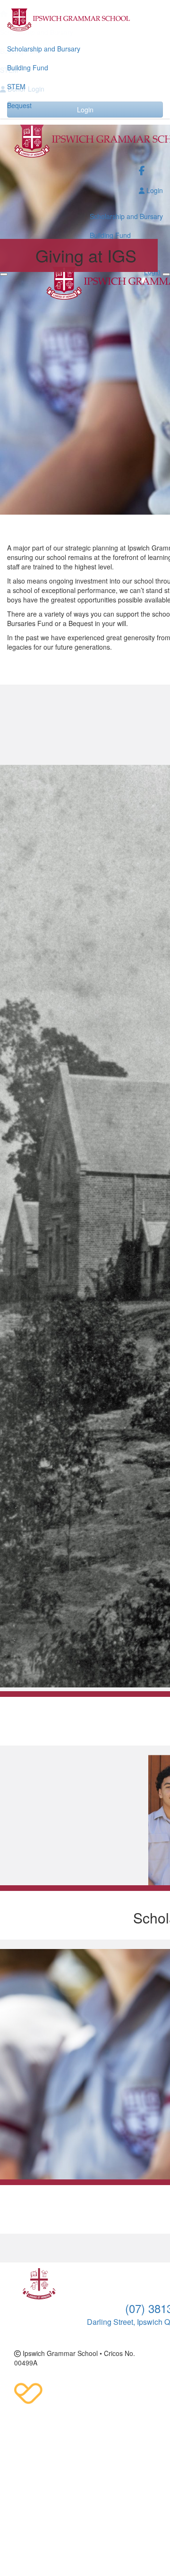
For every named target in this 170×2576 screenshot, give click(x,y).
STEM (16, 86)
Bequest (19, 105)
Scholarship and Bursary (44, 49)
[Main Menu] (4, 274)
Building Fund (28, 68)
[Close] (166, 274)
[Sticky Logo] (85, 20)
